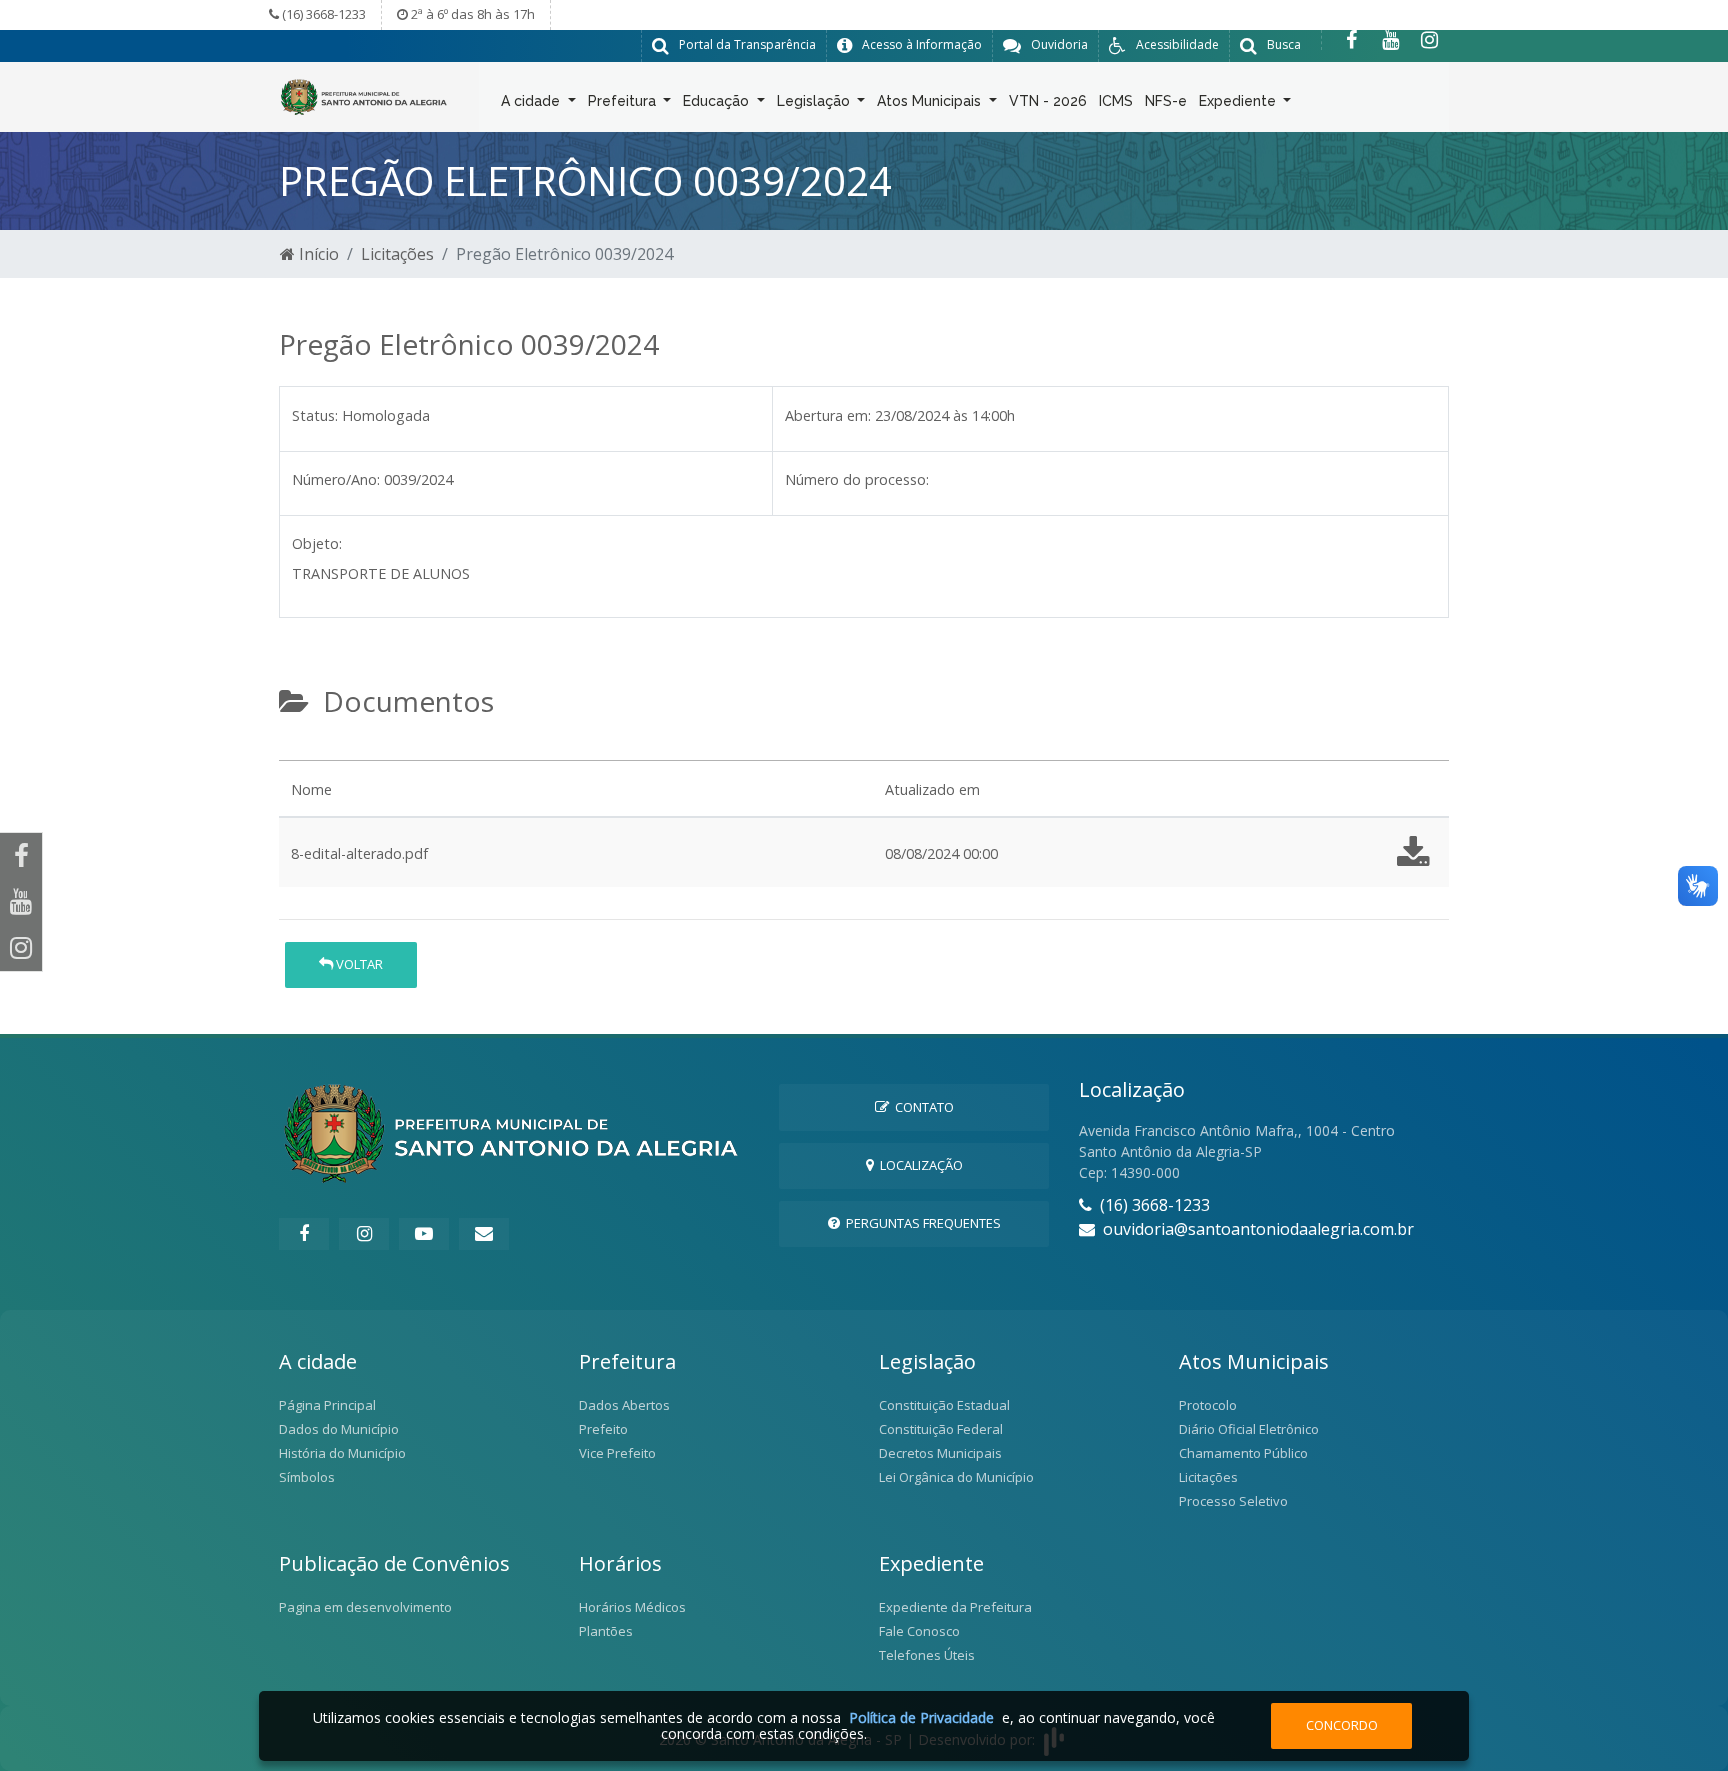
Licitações (397, 254)
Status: (315, 415)
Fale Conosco (919, 1631)
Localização (918, 1165)
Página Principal (327, 1405)
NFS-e (1166, 101)
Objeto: (317, 543)
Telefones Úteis (927, 1655)
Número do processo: (857, 479)
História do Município (342, 1453)
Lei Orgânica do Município (956, 1477)
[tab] (296, 752)
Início (317, 254)
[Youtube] (1390, 40)
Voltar (358, 964)
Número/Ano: (336, 479)
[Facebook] (1351, 40)
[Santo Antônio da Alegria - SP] (364, 95)
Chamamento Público (1243, 1453)
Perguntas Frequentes (920, 1223)
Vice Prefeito (617, 1453)
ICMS (1116, 101)
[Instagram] (1429, 40)
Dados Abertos (624, 1405)
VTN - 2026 (1048, 101)
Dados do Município (339, 1429)
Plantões (606, 1631)
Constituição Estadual (944, 1405)
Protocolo (1208, 1405)
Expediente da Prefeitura (955, 1607)
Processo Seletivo (1233, 1501)
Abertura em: (828, 415)
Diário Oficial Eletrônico (1249, 1429)
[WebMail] (484, 1234)
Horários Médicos (632, 1607)
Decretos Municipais (940, 1453)
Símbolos (307, 1477)
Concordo (1342, 1725)
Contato (921, 1107)
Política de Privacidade (921, 1717)
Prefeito (603, 1429)
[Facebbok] (304, 1234)
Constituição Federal (941, 1429)
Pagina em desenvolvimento (365, 1607)
